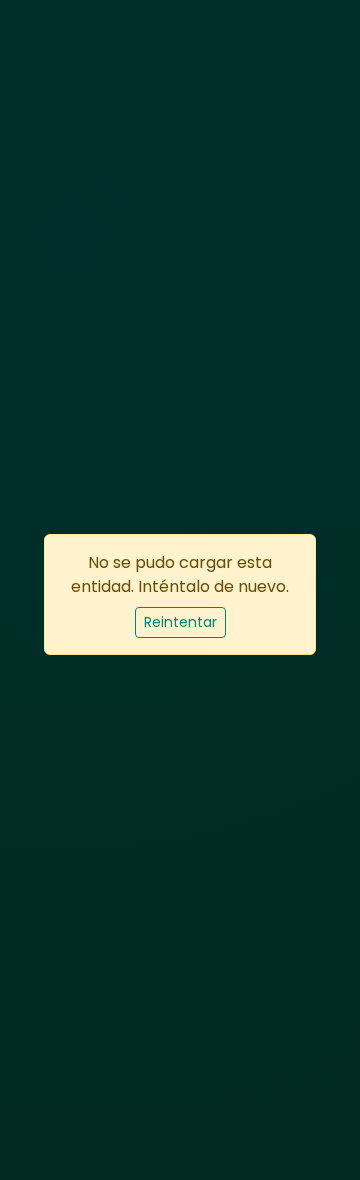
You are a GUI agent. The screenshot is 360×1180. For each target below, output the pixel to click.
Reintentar (180, 622)
